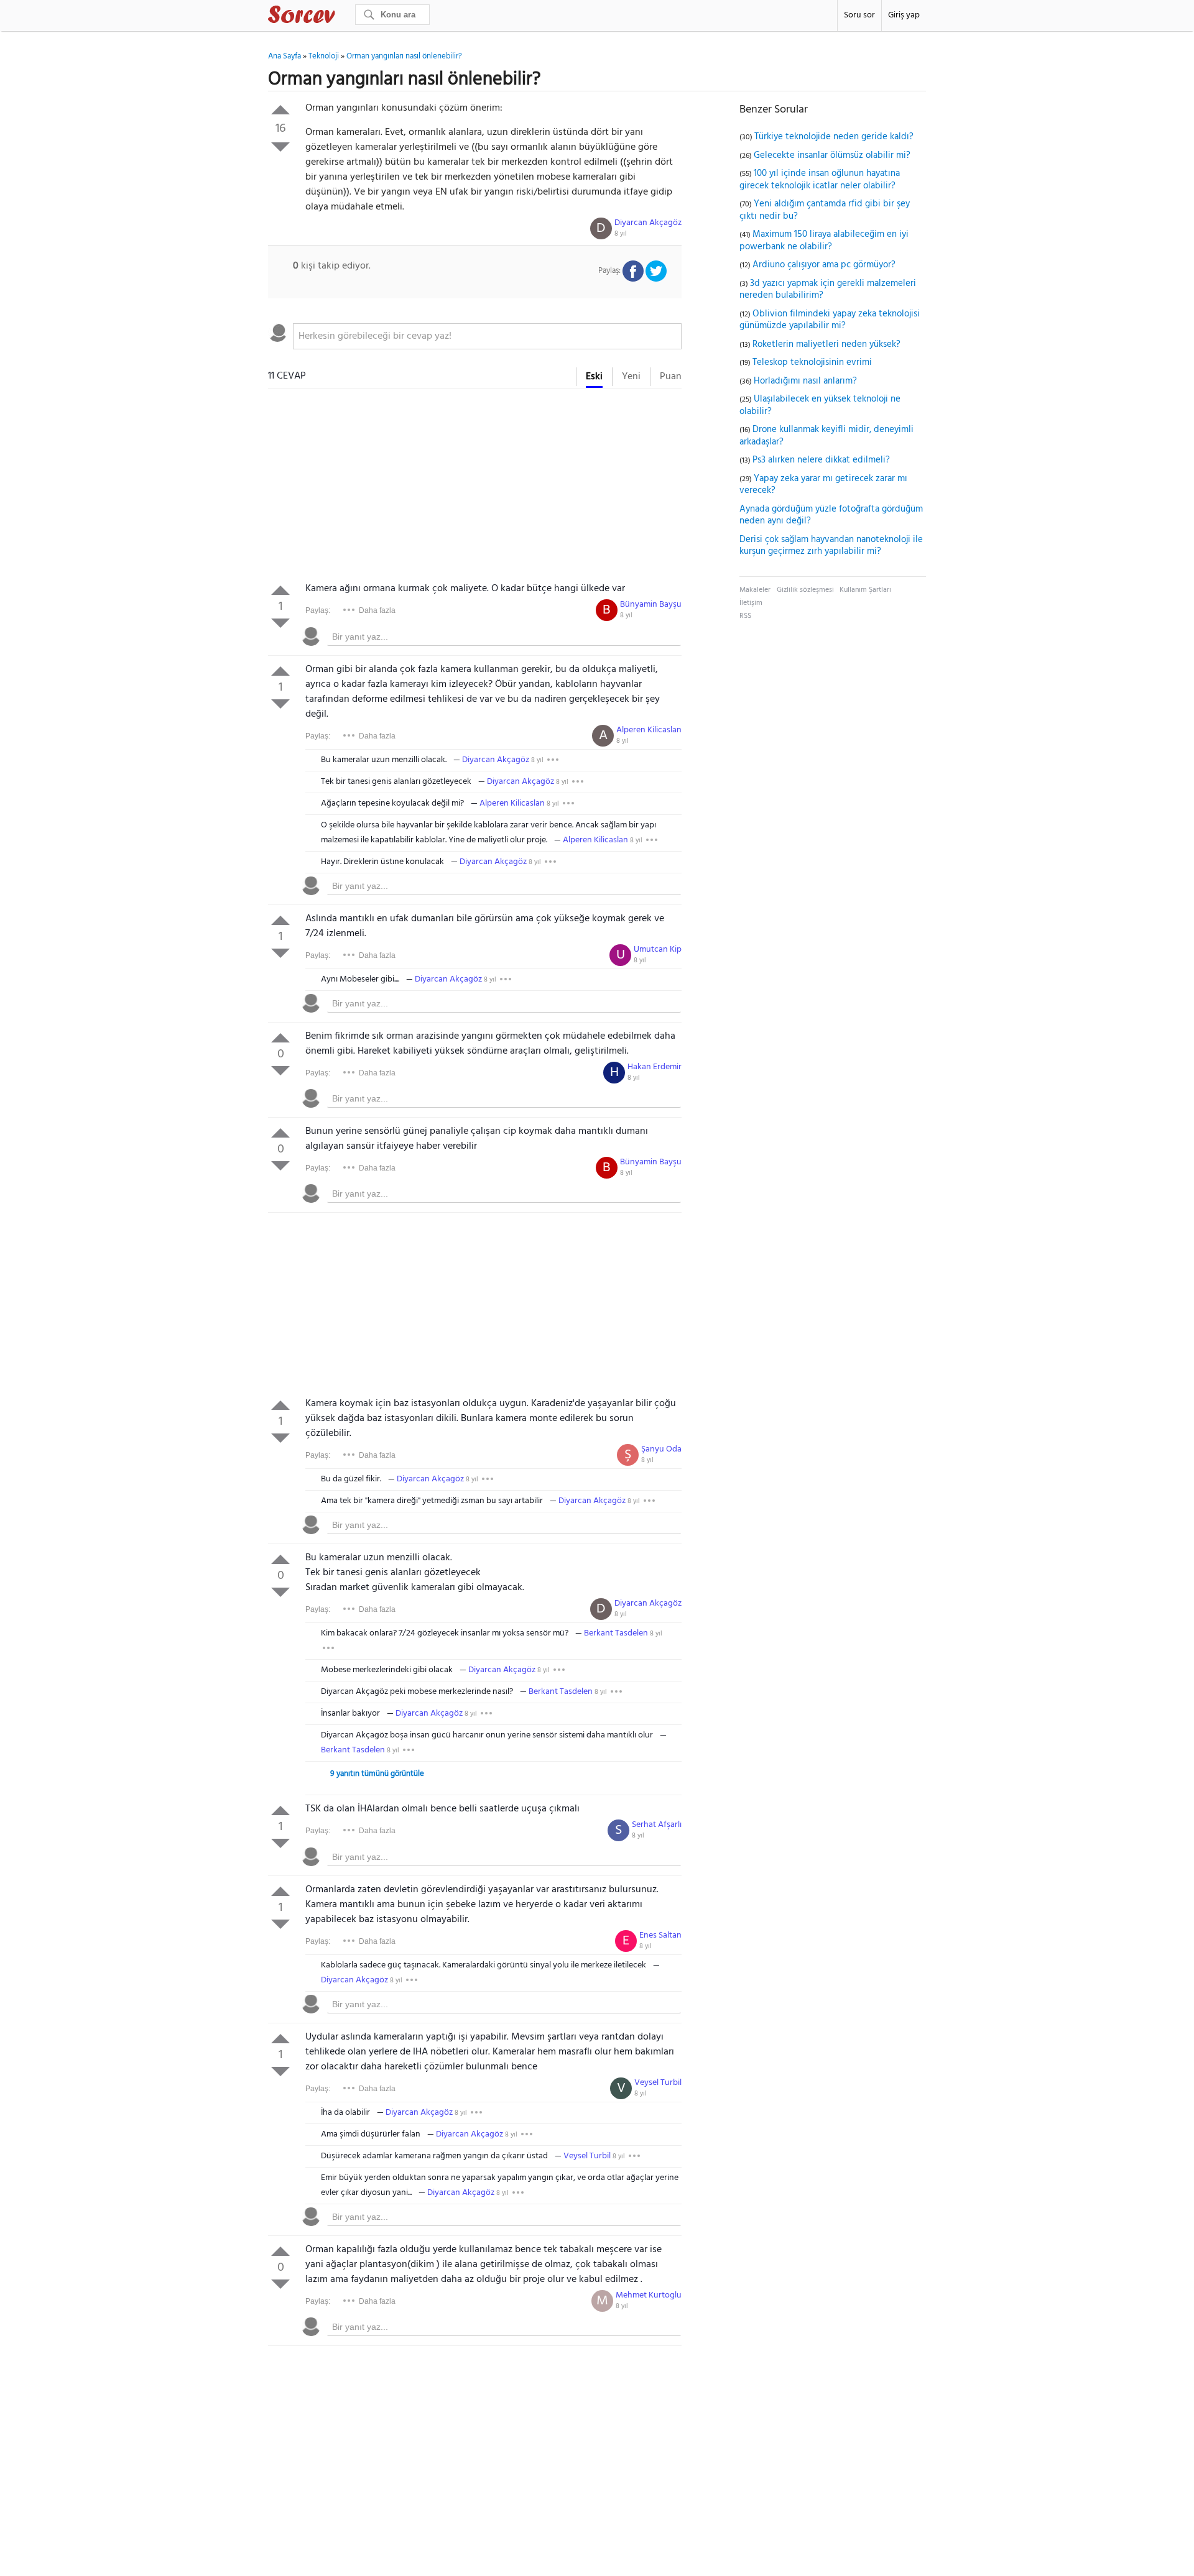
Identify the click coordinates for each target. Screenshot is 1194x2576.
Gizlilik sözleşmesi (805, 590)
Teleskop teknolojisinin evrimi (812, 362)
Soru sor (859, 15)
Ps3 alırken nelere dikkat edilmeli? (821, 460)
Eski (594, 377)
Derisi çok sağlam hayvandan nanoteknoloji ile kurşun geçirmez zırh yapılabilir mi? (831, 546)
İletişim (751, 603)
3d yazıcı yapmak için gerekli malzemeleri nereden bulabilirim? (828, 290)
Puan (671, 377)
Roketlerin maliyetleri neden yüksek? (826, 344)
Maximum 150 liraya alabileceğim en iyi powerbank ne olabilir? (824, 241)
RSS (745, 616)
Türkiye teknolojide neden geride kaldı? (834, 137)
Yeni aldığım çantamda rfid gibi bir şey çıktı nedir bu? (825, 210)
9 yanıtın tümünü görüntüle (377, 1774)
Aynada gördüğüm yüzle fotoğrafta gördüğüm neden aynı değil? (831, 515)
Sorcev (343, 17)
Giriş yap (904, 15)
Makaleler (755, 590)
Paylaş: (318, 610)
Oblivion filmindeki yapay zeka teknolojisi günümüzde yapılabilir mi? (830, 320)
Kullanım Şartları (865, 590)
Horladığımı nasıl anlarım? (805, 381)
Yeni (631, 377)
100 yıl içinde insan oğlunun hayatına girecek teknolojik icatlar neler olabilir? (820, 180)
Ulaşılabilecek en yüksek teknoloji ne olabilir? (820, 405)
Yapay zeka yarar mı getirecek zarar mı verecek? (823, 485)
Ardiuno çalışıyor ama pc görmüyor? (824, 265)
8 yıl (621, 234)
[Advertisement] (475, 488)
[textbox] (487, 336)
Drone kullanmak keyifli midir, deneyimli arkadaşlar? (826, 436)
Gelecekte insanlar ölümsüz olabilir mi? (832, 155)
